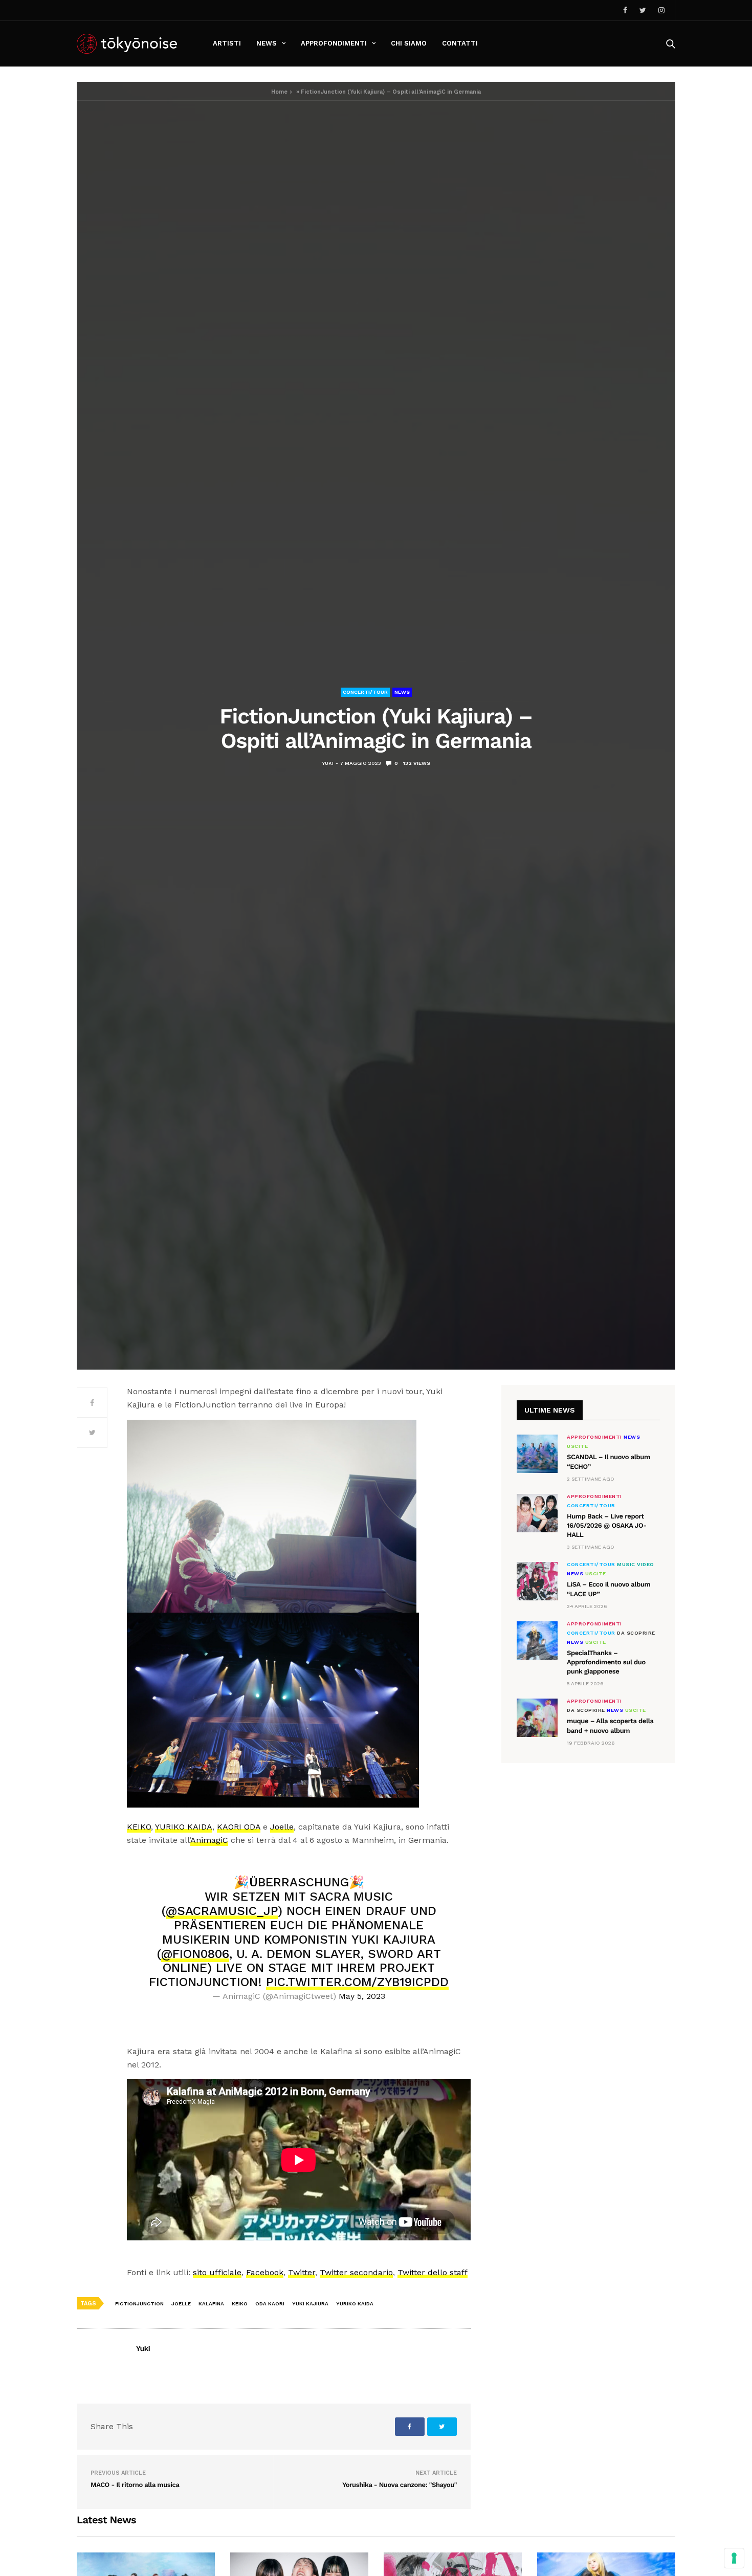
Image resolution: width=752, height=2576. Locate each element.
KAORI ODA (239, 1827)
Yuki (328, 763)
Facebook (265, 2272)
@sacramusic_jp (222, 1911)
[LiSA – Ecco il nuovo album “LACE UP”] (537, 1581)
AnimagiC (209, 1840)
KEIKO (139, 1827)
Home (279, 92)
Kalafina (211, 2304)
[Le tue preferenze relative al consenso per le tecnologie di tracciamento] (734, 2558)
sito (201, 2272)
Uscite (577, 1446)
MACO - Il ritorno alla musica (135, 2485)
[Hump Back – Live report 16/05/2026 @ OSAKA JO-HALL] (537, 1513)
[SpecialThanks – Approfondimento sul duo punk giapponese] (537, 1641)
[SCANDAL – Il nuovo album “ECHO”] (537, 1454)
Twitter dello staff (433, 2272)
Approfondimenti (334, 43)
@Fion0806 (195, 1954)
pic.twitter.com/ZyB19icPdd (357, 1982)
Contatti (460, 43)
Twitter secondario (356, 2272)
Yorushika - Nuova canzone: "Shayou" (400, 2485)
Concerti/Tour (365, 692)
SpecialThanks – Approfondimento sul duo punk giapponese (606, 1663)
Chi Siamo (409, 43)
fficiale (228, 2272)
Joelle (282, 1827)
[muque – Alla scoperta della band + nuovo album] (537, 1718)
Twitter (302, 2272)
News (267, 43)
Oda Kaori (270, 2304)
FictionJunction (139, 2304)
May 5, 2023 (362, 1996)
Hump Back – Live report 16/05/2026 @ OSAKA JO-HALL (607, 1526)
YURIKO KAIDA (184, 1827)
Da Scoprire (636, 1633)
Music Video (636, 1565)
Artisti (227, 43)
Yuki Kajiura (310, 2304)
